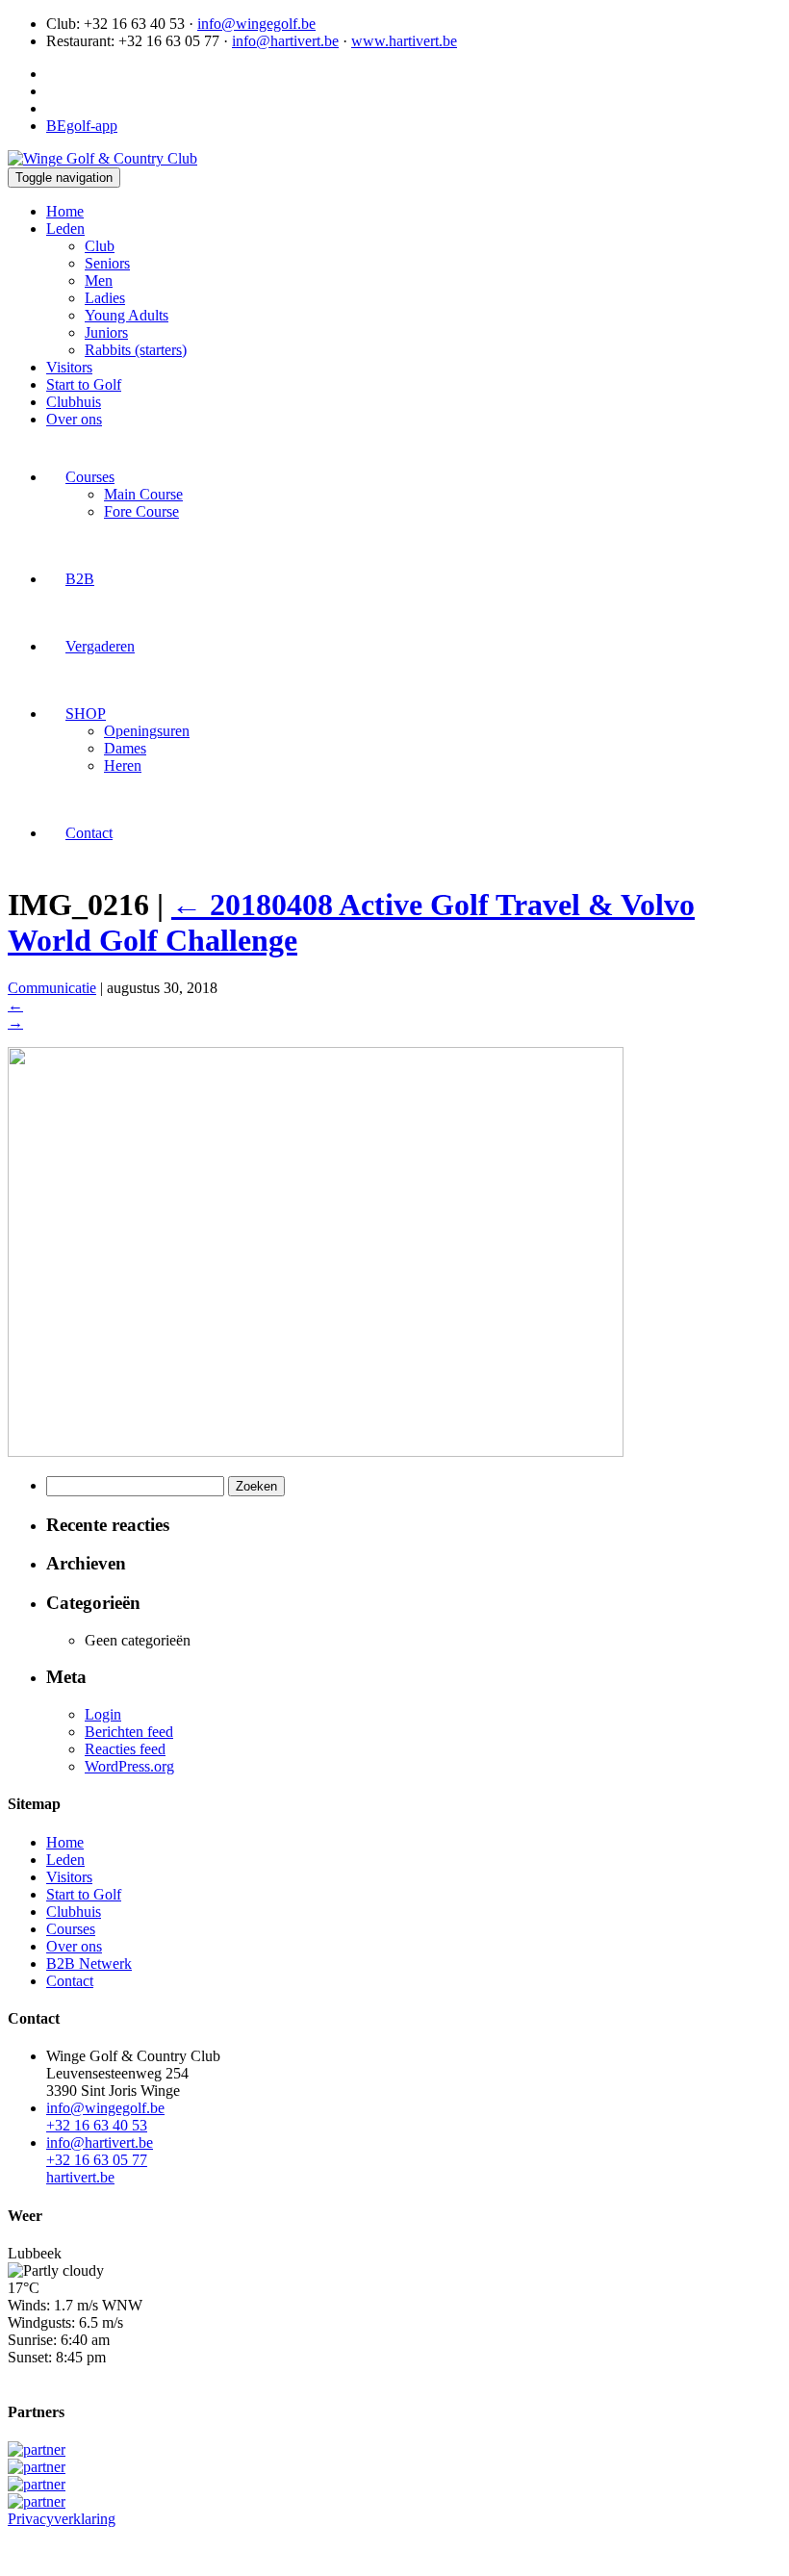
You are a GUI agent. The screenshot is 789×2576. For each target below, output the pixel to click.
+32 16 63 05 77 (97, 2160)
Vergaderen (100, 646)
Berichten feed (129, 1732)
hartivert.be (80, 2177)
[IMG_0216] (316, 1452)
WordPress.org (129, 1766)
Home (65, 211)
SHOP (86, 714)
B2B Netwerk (89, 1964)
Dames (125, 748)
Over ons (74, 419)
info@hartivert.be (285, 41)
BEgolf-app (82, 126)
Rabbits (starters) (136, 350)
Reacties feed (125, 1749)
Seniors (107, 263)
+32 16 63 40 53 (97, 2125)
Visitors (69, 367)
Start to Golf (84, 384)
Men (99, 281)
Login (103, 1714)
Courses (90, 477)
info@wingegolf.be (256, 24)
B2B (80, 579)
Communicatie (52, 988)
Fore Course (141, 511)
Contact (89, 833)
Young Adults (127, 315)
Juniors (106, 332)
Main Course (143, 494)
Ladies (105, 298)
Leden (65, 229)
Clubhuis (74, 402)
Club (100, 246)
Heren (123, 765)
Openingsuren (147, 731)
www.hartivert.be (404, 41)
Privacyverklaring (62, 2519)
